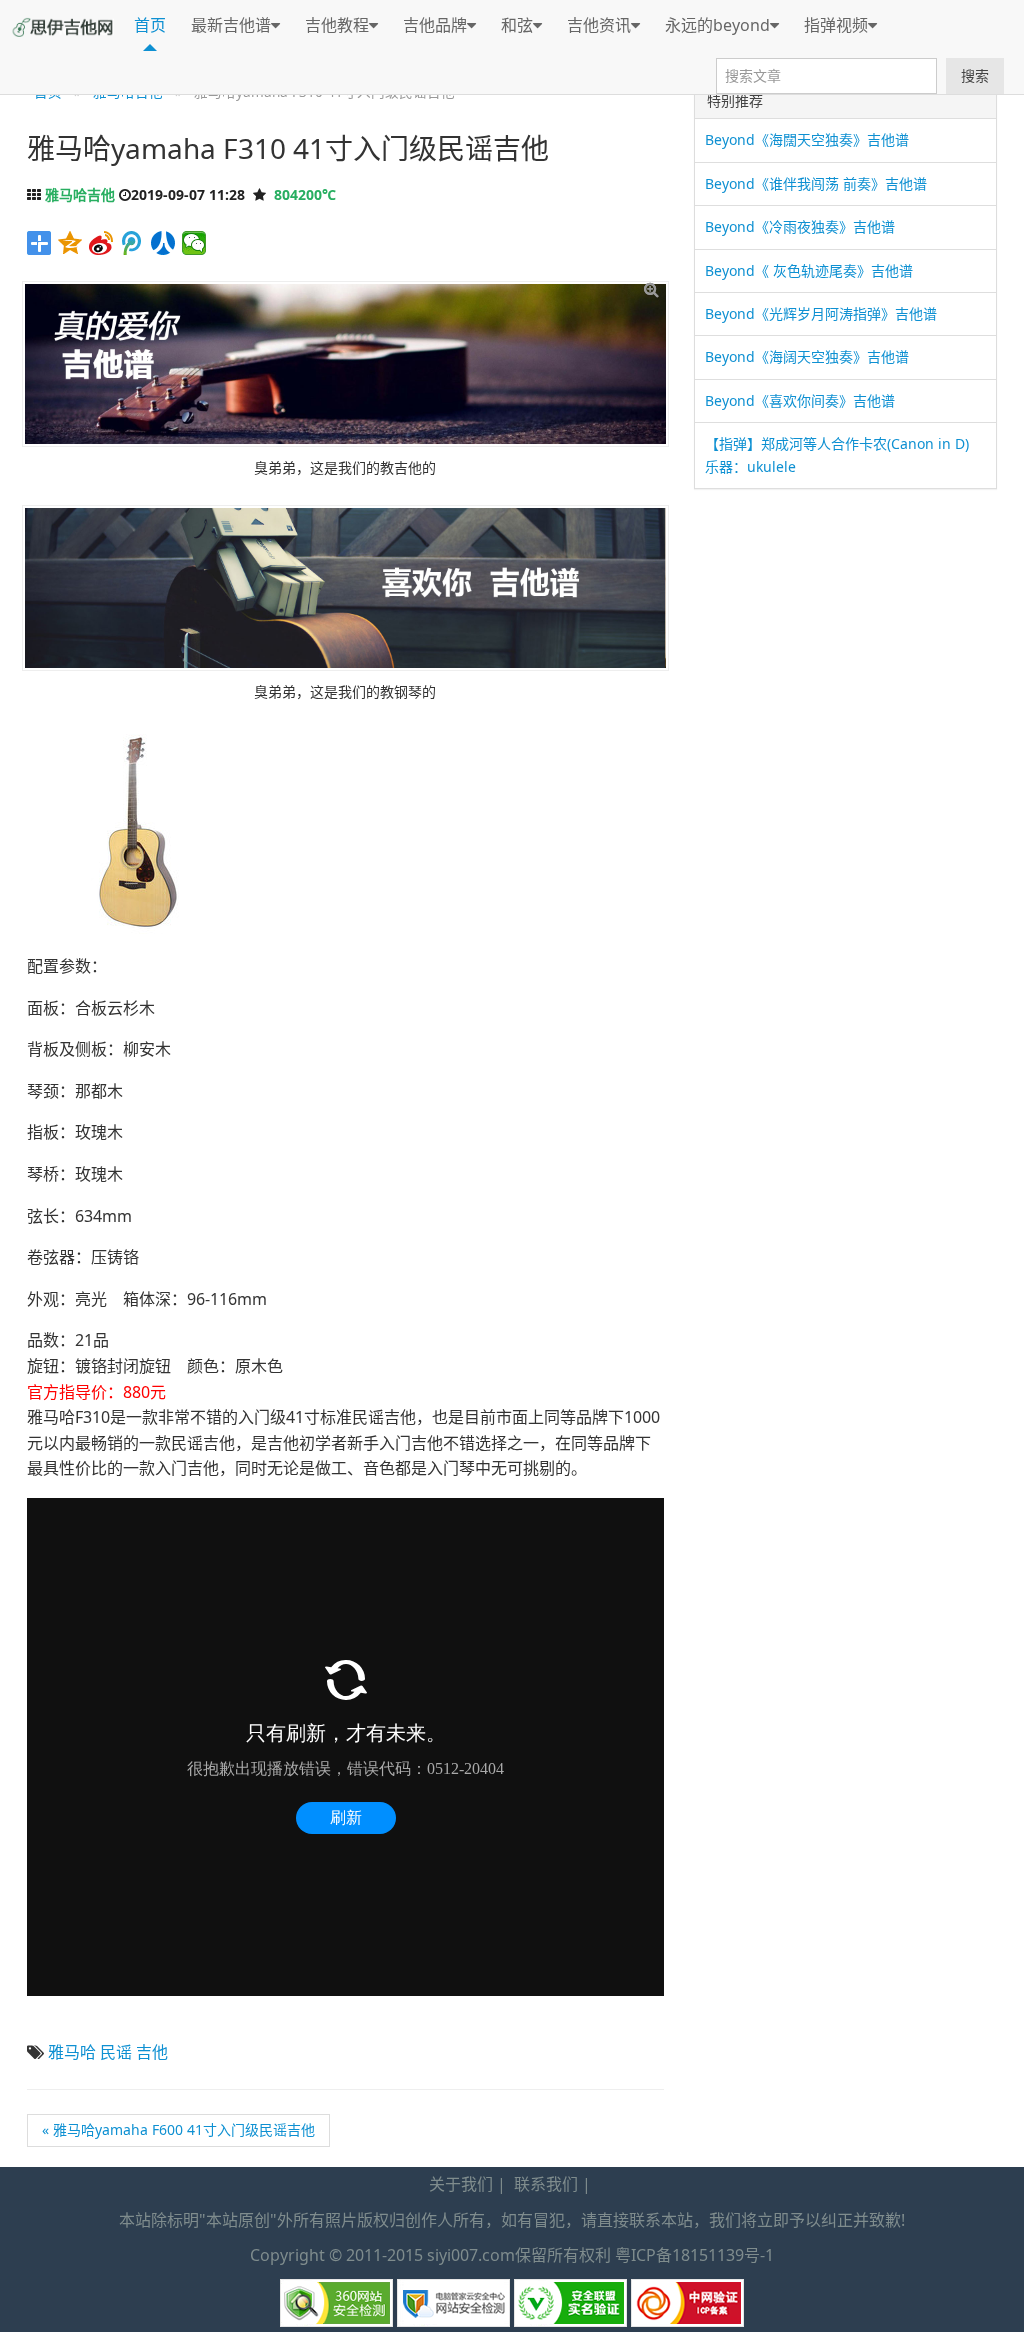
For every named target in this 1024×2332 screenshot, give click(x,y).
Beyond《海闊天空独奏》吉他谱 (807, 139)
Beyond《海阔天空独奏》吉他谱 (807, 356)
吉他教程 (337, 25)
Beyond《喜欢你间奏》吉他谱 (800, 400)
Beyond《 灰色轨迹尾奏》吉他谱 (809, 270)
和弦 (517, 25)
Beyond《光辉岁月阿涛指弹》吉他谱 (821, 313)
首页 (150, 25)
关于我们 (461, 2184)
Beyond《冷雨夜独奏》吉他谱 (800, 226)
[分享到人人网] (163, 243)
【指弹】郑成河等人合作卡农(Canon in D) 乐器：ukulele (837, 454)
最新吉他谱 (231, 25)
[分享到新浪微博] (101, 243)
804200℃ (305, 194)
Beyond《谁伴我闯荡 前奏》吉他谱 (816, 183)
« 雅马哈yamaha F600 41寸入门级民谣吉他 (178, 2129)
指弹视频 (836, 25)
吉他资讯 (599, 25)
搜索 (975, 75)
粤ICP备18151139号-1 (694, 2255)
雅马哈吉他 (80, 194)
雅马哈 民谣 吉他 (108, 2052)
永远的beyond (717, 25)
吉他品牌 (435, 25)
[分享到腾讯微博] (132, 243)
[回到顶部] (998, 2305)
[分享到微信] (194, 243)
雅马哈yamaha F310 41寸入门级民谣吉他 (288, 148)
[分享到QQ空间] (70, 243)
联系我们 (546, 2184)
